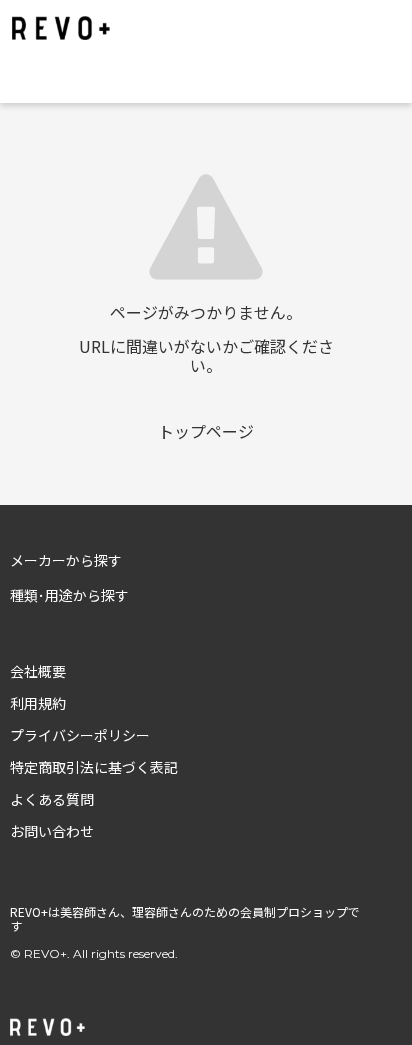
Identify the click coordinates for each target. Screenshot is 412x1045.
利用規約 (38, 703)
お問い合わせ (52, 831)
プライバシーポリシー (80, 735)
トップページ (206, 431)
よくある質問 (52, 799)
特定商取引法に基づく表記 (94, 767)
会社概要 (38, 671)
